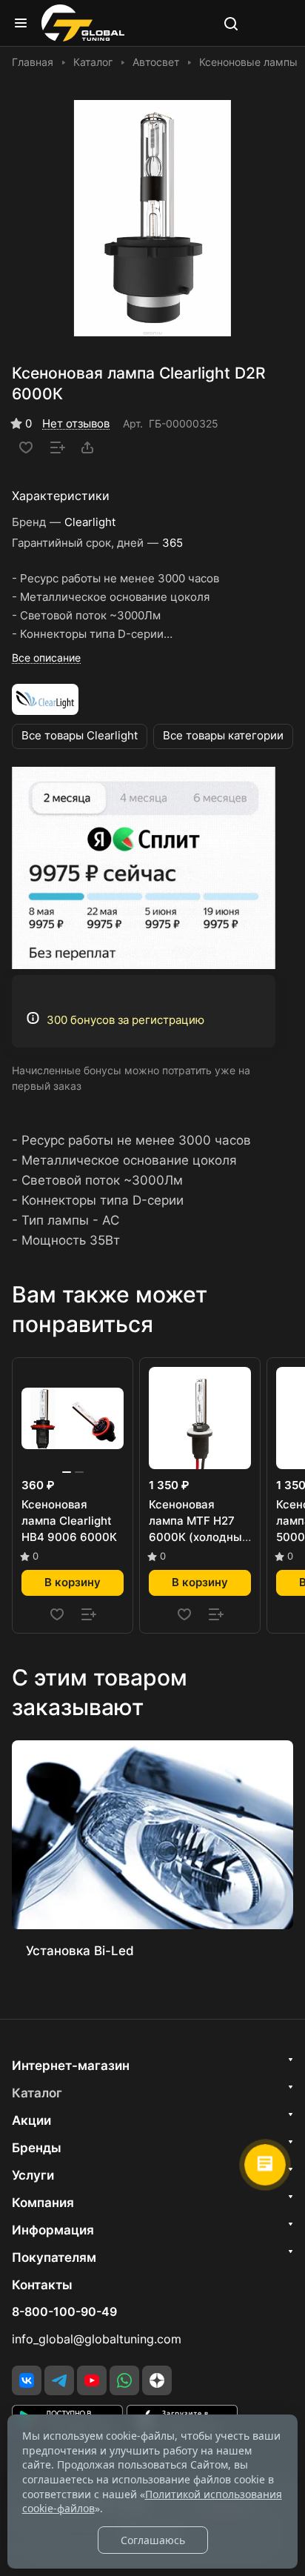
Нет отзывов (76, 424)
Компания (43, 2203)
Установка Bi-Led (80, 1951)
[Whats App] (124, 2380)
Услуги (33, 2175)
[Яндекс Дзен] (157, 2380)
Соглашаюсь (153, 2540)
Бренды (37, 2148)
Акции (31, 2120)
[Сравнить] (58, 447)
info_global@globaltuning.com (97, 2339)
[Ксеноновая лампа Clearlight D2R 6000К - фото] (152, 218)
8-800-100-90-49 (64, 2312)
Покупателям (54, 2257)
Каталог (37, 2093)
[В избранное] (26, 447)
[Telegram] (59, 2380)
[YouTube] (92, 2380)
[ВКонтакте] (27, 2380)
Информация (53, 2230)
